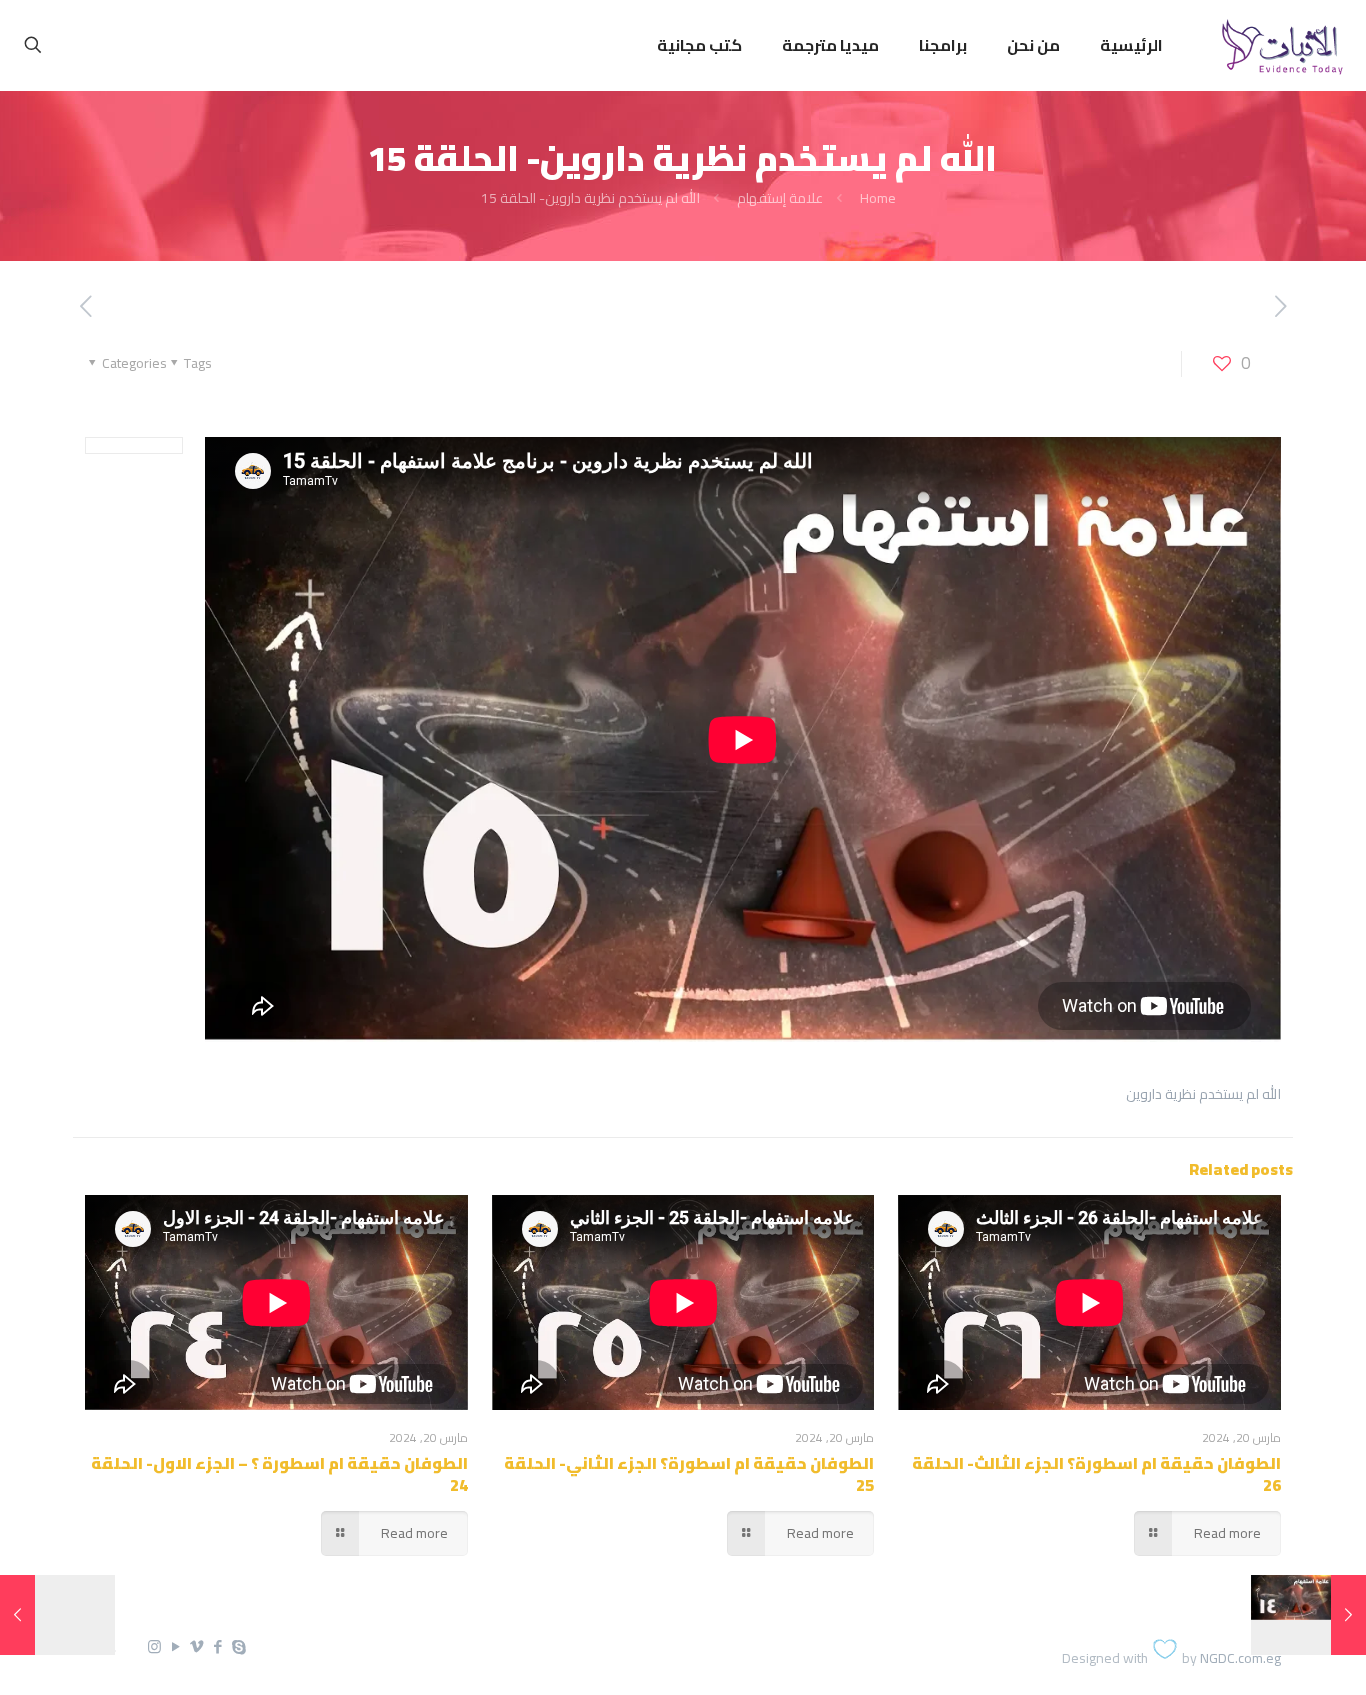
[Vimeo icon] (196, 1646)
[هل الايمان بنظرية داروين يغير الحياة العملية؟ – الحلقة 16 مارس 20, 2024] (17, 1615)
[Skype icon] (238, 1646)
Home (878, 198)
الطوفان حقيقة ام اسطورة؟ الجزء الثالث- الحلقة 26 (1096, 1474)
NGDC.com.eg (1240, 1658)
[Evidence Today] (1279, 45)
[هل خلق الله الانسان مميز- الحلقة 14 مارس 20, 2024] (1348, 1615)
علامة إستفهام (780, 198)
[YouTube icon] (175, 1646)
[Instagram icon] (154, 1646)
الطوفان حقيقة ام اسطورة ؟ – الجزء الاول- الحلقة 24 (279, 1474)
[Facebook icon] (217, 1646)
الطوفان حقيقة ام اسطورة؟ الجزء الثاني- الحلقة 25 (689, 1474)
